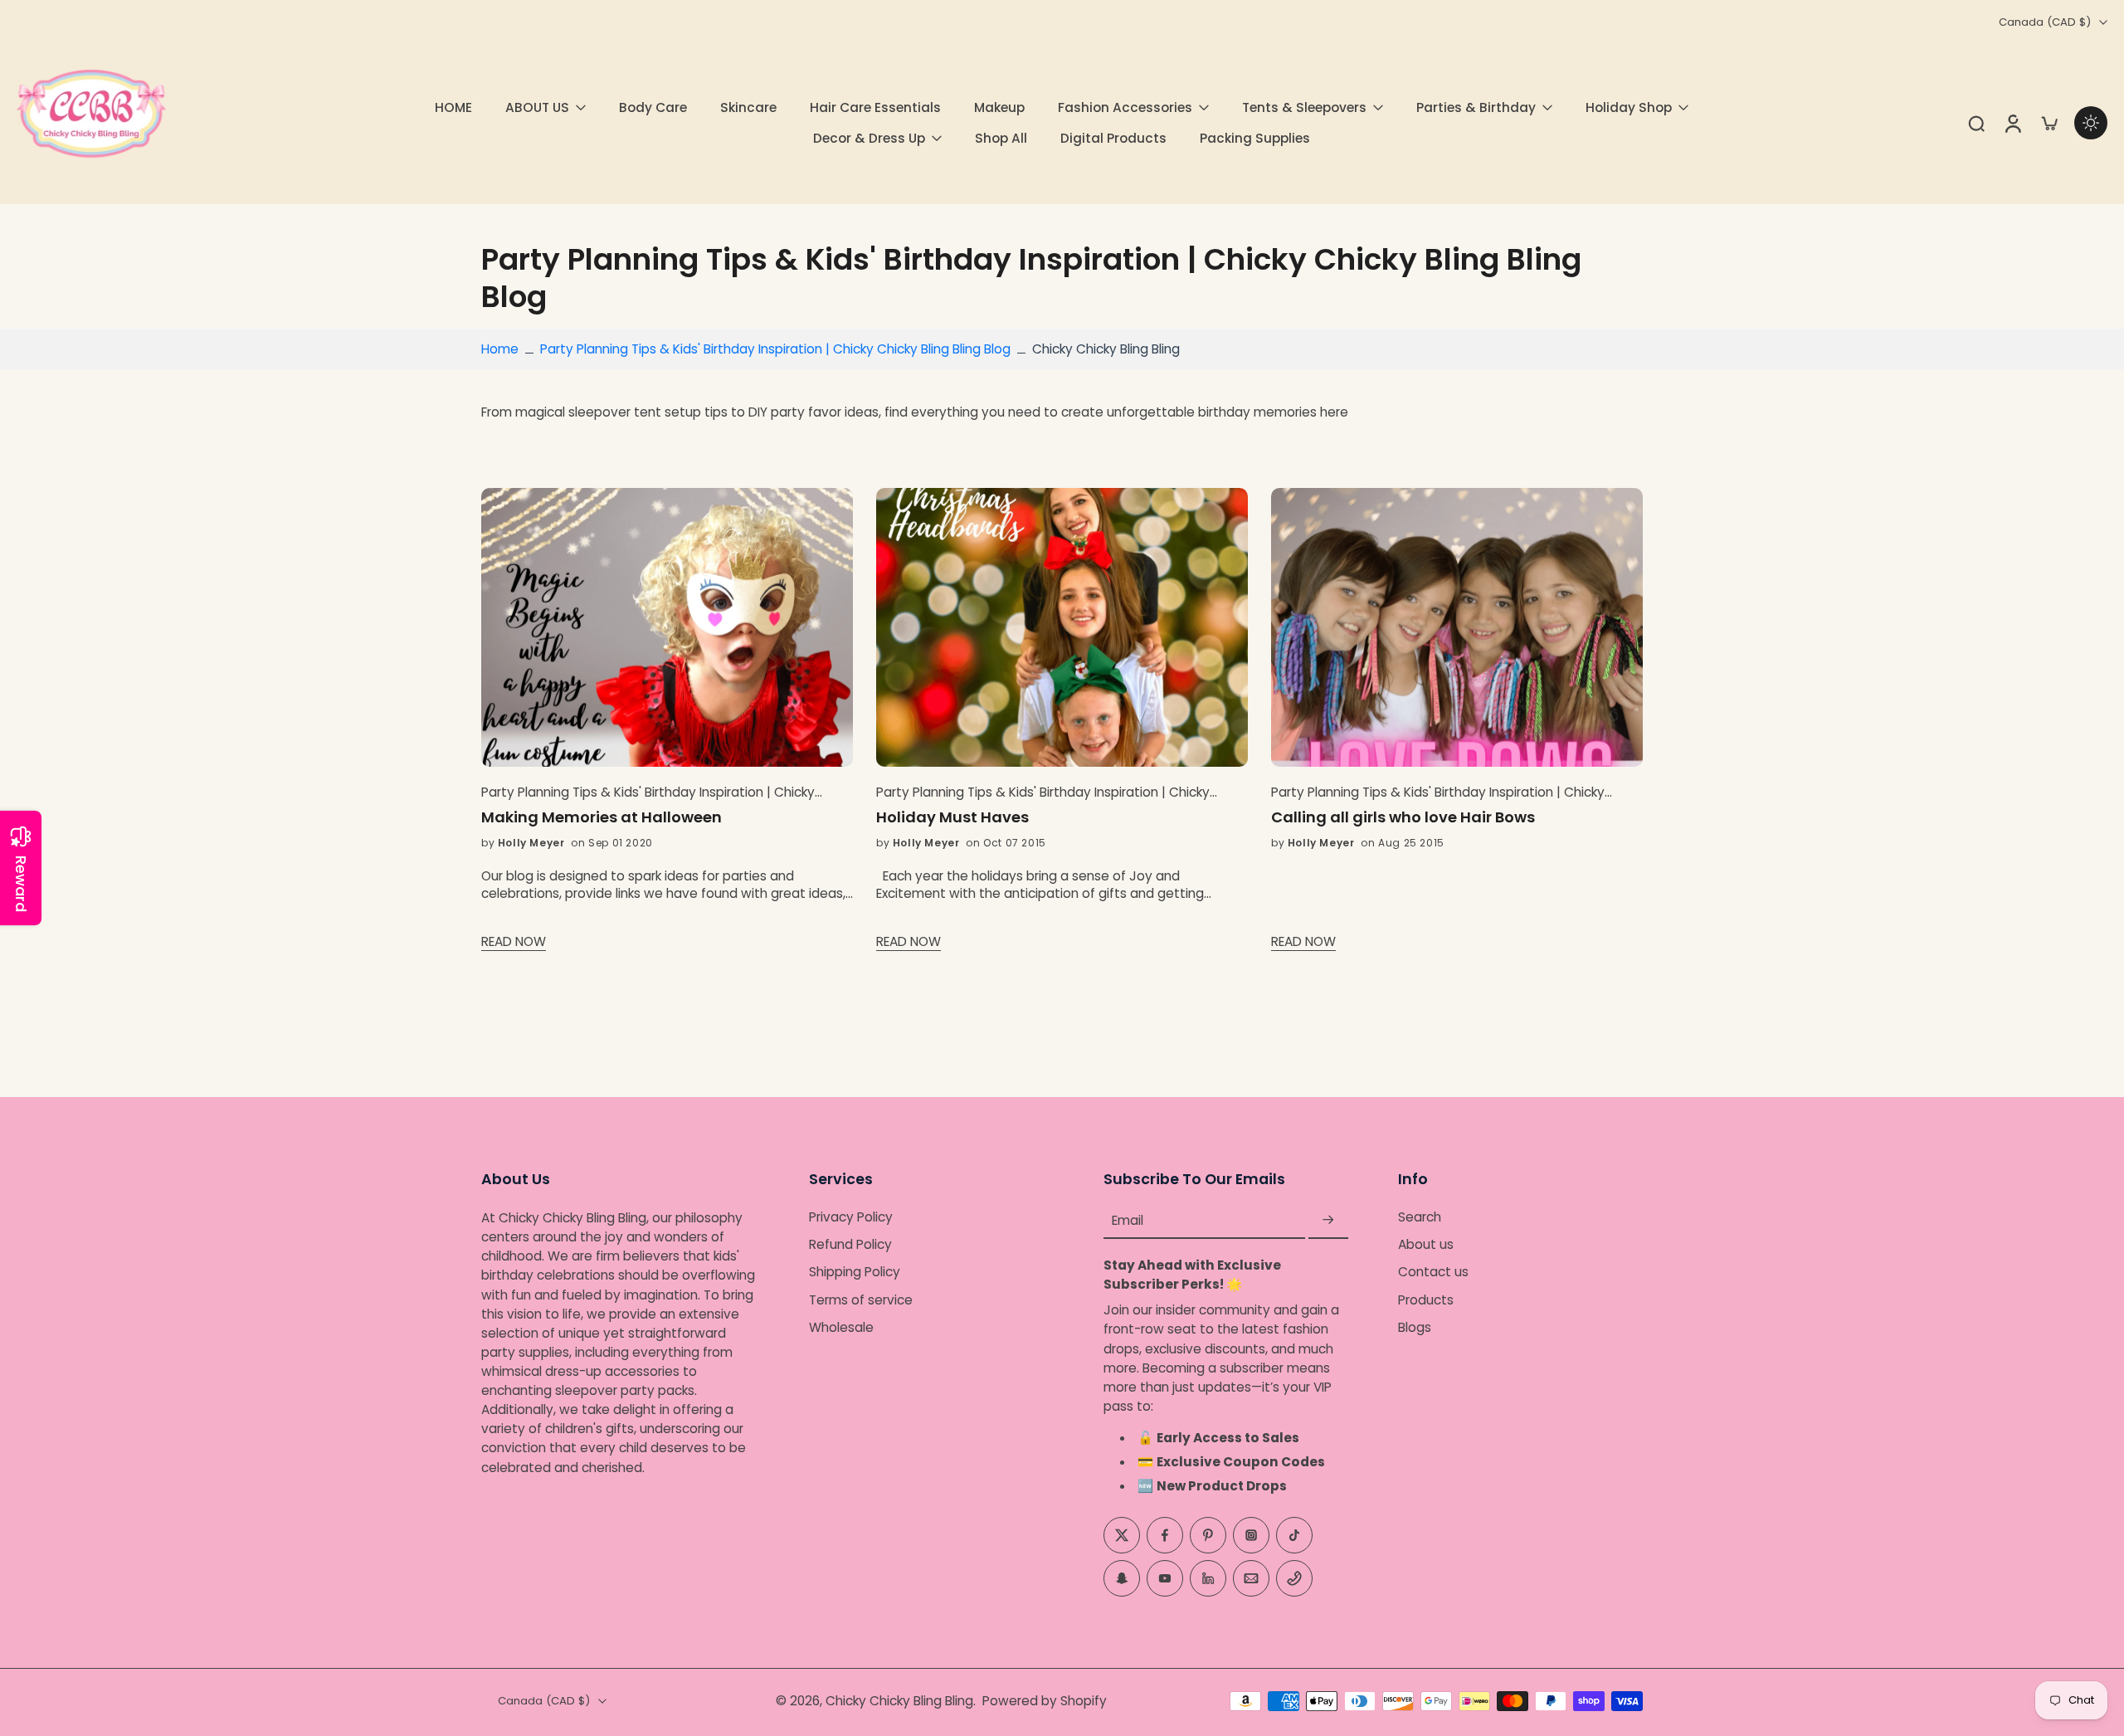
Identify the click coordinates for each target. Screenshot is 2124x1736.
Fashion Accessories (1125, 107)
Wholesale (841, 1327)
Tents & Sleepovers (1304, 107)
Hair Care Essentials (875, 107)
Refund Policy (850, 1244)
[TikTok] (1294, 1534)
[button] (620, 1179)
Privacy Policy (851, 1217)
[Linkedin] (1208, 1578)
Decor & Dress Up (869, 138)
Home (500, 349)
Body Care (653, 107)
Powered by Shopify (1045, 1701)
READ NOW (514, 941)
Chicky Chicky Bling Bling (899, 1701)
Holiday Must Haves (952, 818)
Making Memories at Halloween (602, 818)
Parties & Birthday (1476, 107)
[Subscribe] (1328, 1220)
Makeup (999, 107)
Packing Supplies (1255, 138)
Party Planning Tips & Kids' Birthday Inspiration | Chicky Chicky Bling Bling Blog (775, 349)
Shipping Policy (855, 1272)
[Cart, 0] (2049, 123)
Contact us (1433, 1272)
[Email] (1251, 1578)
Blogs (1415, 1327)
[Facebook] (1165, 1534)
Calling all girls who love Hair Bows (1403, 818)
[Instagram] (1251, 1534)
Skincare (748, 107)
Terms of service (861, 1299)
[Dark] (2091, 123)
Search (1420, 1217)
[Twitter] (1122, 1534)
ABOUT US (537, 107)
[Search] (1976, 123)
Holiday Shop (1629, 107)
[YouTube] (1165, 1578)
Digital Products (1113, 138)
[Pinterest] (1208, 1534)
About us (1426, 1244)
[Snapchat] (1122, 1578)
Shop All (1001, 138)
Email (1128, 1220)
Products (1426, 1299)
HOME (453, 107)
